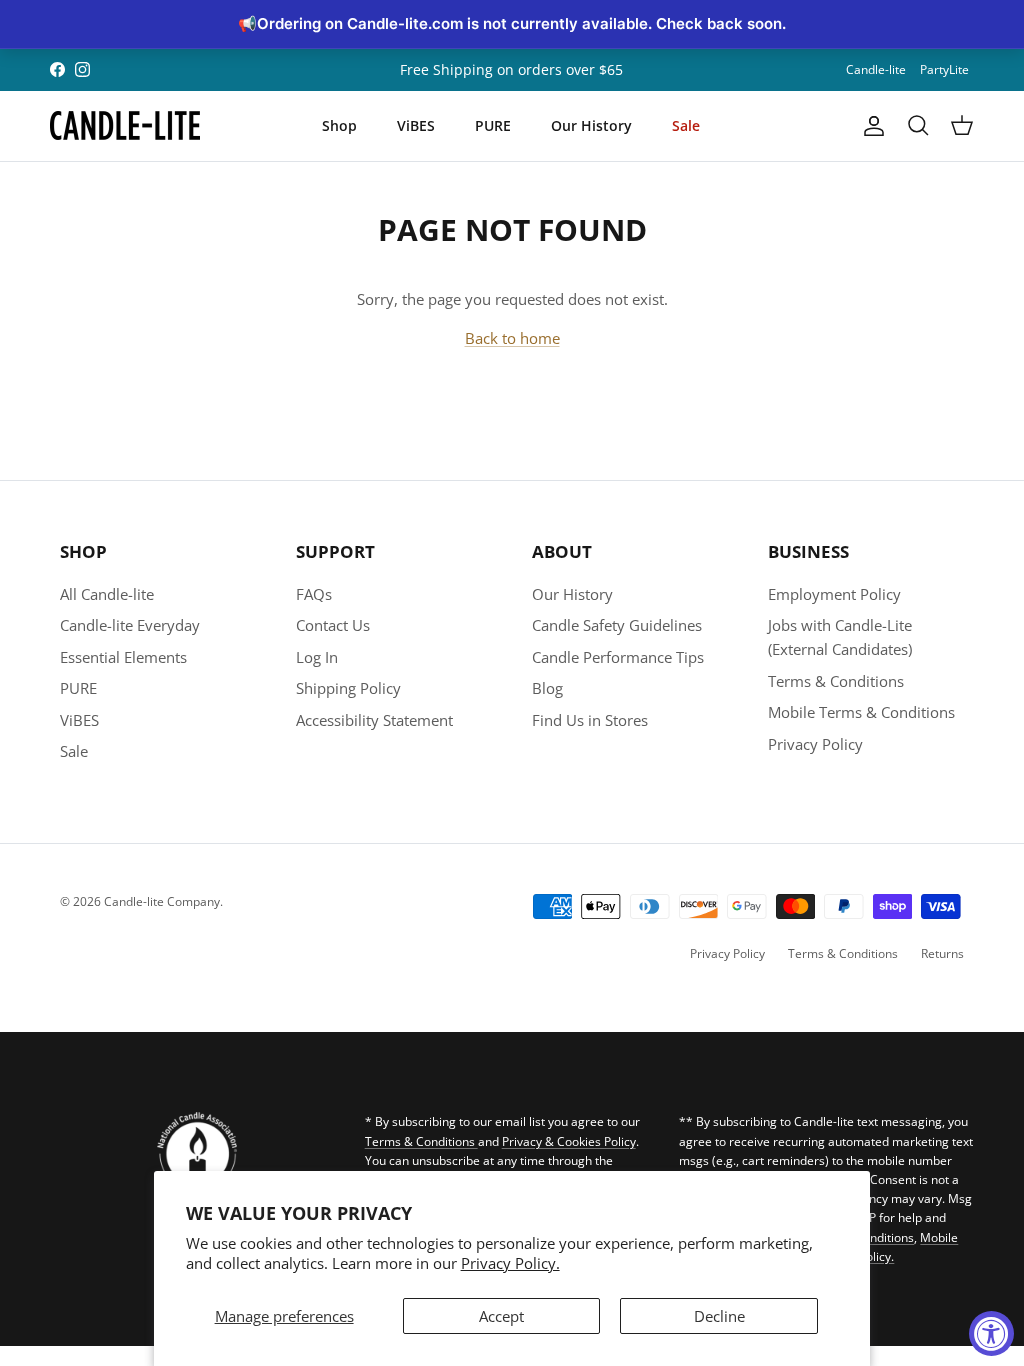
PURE (493, 125)
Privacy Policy (815, 744)
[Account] (870, 126)
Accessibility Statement (374, 720)
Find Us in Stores (590, 720)
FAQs (314, 594)
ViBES (416, 125)
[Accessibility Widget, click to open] (991, 1333)
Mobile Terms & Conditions (861, 712)
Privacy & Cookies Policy (569, 1141)
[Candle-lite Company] (125, 126)
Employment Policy (834, 594)
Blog (547, 688)
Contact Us (333, 625)
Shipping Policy (348, 688)
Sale (686, 125)
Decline (719, 1316)
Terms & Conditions (836, 681)
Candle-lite (876, 69)
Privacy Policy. (510, 1263)
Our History (591, 125)
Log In (317, 657)
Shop (339, 125)
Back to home (512, 338)
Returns (942, 953)
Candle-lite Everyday (130, 625)
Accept (501, 1316)
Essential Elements (123, 657)
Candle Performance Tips (618, 657)
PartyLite (944, 69)
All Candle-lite (107, 594)
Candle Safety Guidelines (617, 625)
